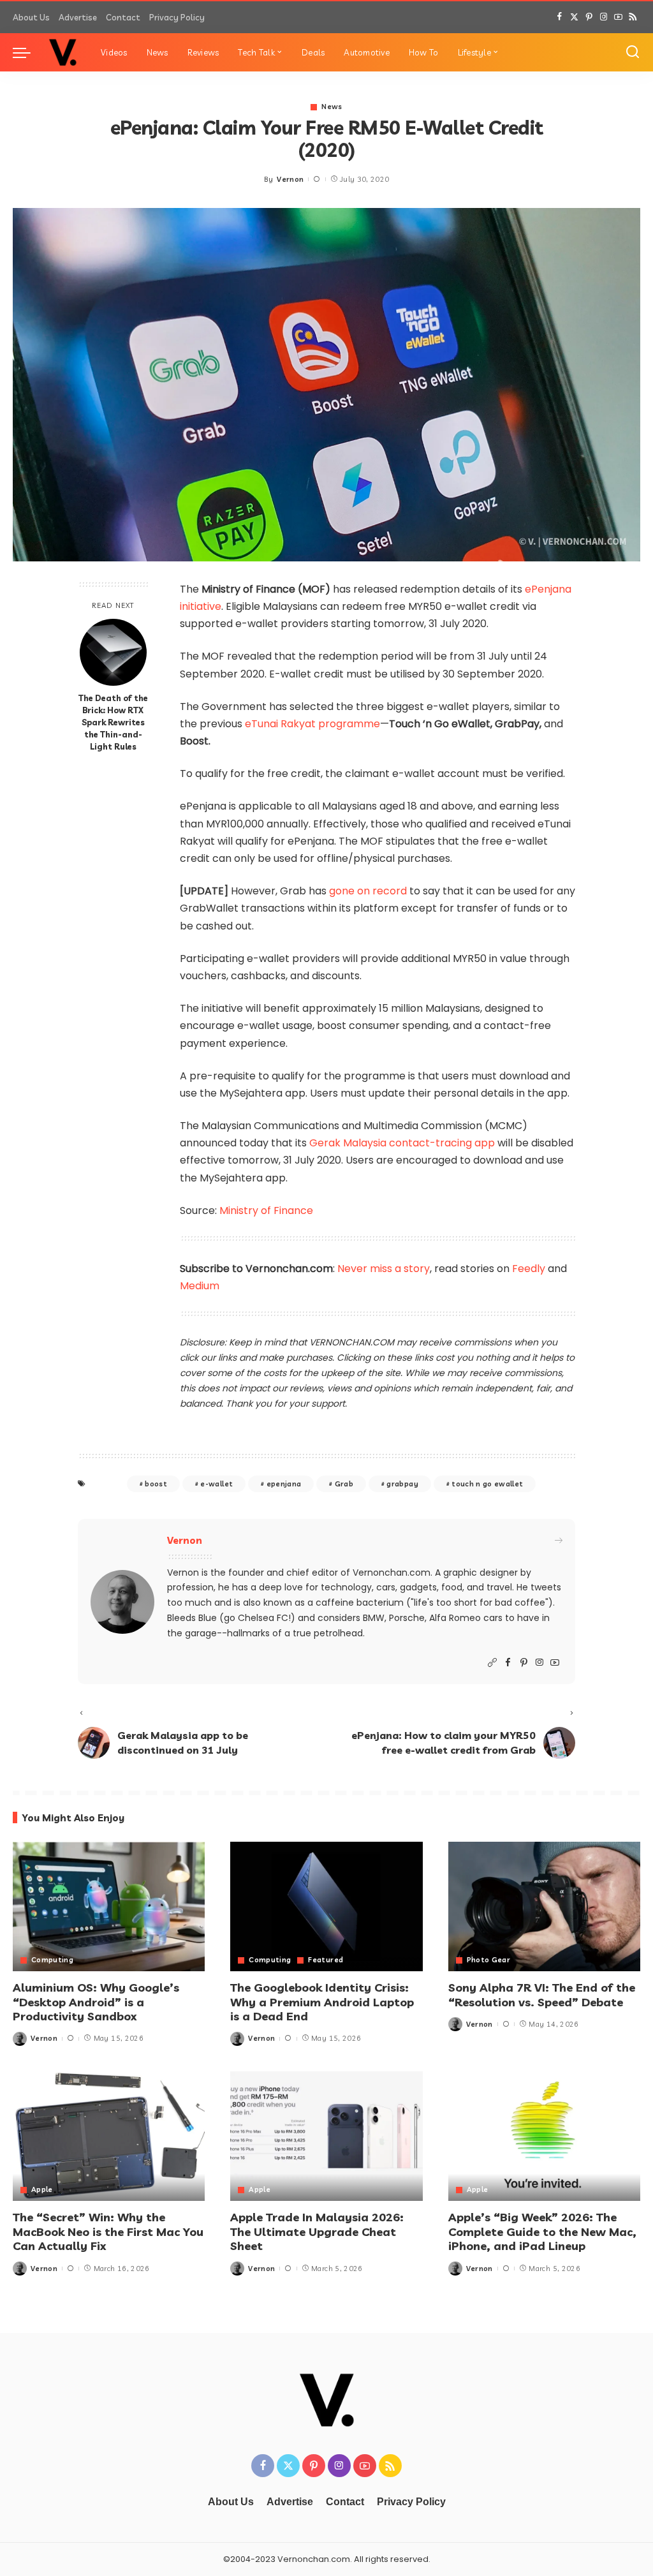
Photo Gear (488, 1960)
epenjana (284, 1484)
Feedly (529, 1269)
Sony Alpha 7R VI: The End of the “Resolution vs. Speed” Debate (542, 1995)
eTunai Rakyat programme (312, 724)
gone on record (368, 891)
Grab (344, 1484)
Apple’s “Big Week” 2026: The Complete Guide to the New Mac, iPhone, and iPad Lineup (542, 2232)
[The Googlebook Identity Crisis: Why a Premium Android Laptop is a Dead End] (326, 1907)
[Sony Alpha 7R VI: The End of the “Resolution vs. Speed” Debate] (544, 1907)
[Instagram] (604, 17)
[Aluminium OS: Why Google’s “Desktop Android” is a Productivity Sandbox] (109, 1907)
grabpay (402, 1484)
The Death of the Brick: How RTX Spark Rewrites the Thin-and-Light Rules (113, 722)
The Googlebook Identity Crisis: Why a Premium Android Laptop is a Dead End (322, 2002)
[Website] (492, 1663)
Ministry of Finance (266, 1210)
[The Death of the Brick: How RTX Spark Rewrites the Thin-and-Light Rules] (113, 652)
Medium (200, 1286)
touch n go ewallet (487, 1484)
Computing (52, 1960)
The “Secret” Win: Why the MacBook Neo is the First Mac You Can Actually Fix (108, 2232)
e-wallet (216, 1484)
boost (156, 1484)
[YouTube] (618, 17)
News (332, 107)
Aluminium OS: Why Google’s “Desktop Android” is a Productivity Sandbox (96, 2002)
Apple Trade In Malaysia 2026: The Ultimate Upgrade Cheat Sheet (317, 2232)
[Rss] (633, 17)
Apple (42, 2190)
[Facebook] (560, 17)
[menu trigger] (28, 52)
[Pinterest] (589, 17)
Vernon (290, 179)
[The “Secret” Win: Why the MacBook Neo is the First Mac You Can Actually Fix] (109, 2136)
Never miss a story (384, 1269)
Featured (326, 1960)
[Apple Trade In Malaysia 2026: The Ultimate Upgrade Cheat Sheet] (326, 2136)
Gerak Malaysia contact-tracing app (402, 1143)
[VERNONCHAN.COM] (62, 52)
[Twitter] (574, 17)
